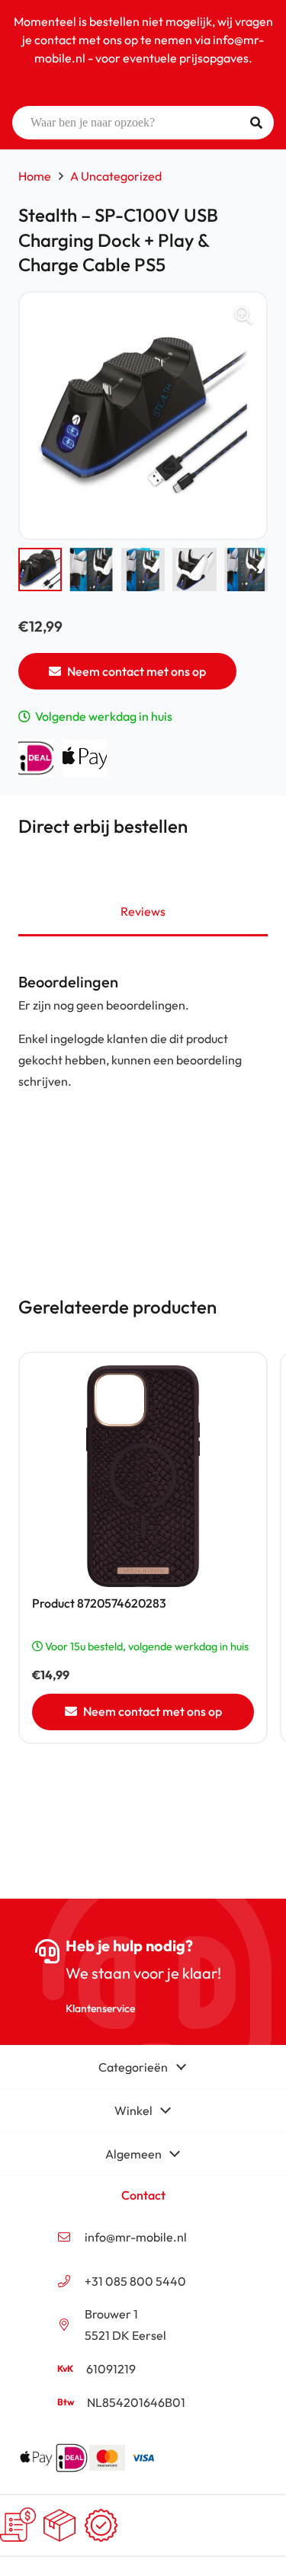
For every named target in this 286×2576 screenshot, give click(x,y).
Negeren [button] (143, 76)
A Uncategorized (116, 176)
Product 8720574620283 (99, 1603)
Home (35, 176)
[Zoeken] (256, 123)
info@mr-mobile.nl (136, 2237)
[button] (243, 315)
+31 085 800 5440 (135, 2281)
